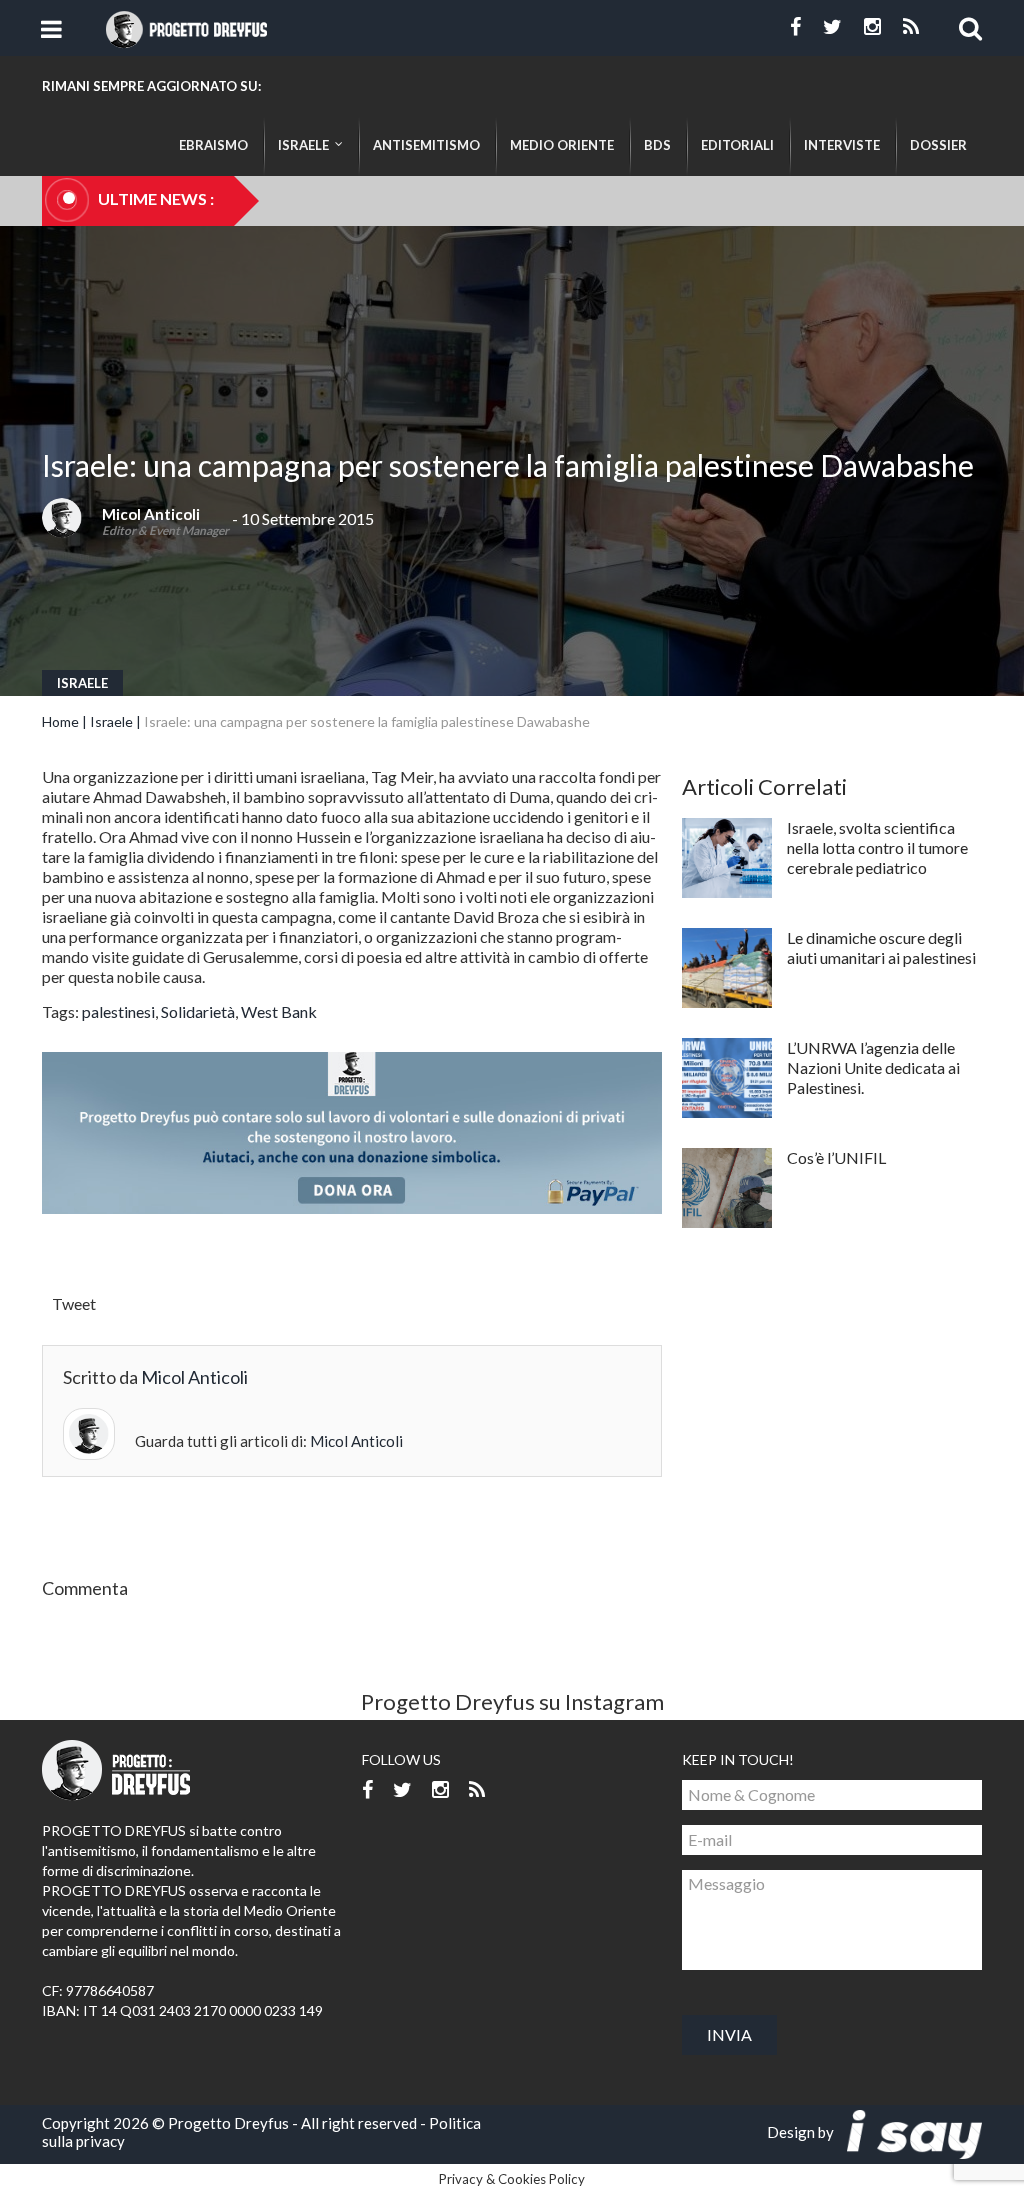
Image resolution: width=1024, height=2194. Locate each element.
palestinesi (118, 1011)
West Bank (279, 1011)
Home (60, 721)
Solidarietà (198, 1011)
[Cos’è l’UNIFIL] (727, 1188)
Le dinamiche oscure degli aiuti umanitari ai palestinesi (881, 947)
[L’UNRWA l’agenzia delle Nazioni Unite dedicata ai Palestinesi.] (727, 1078)
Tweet (74, 1303)
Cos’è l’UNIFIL (836, 1157)
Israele (82, 683)
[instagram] (872, 27)
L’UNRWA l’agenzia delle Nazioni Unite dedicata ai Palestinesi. (873, 1067)
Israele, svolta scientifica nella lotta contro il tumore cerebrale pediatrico (877, 847)
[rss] (911, 27)
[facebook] (795, 27)
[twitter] (832, 27)
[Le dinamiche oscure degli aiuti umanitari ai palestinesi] (727, 968)
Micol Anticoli (151, 514)
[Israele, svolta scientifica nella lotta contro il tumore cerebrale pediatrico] (727, 858)
